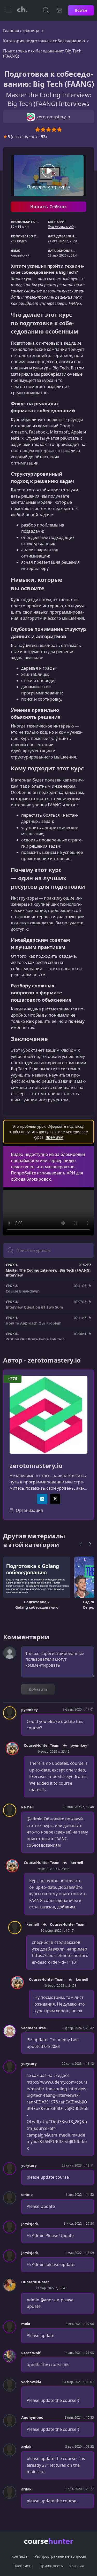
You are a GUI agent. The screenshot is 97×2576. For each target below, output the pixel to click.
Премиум (54, 1137)
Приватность (51, 2566)
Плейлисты (23, 2566)
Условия (76, 2566)
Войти (81, 10)
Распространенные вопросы (60, 2556)
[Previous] (80, 1544)
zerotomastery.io (36, 1466)
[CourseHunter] (22, 10)
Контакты (20, 2556)
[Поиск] (46, 10)
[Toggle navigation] (9, 10)
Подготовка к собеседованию (70, 226)
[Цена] (59, 10)
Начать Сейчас (48, 207)
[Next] (90, 1544)
